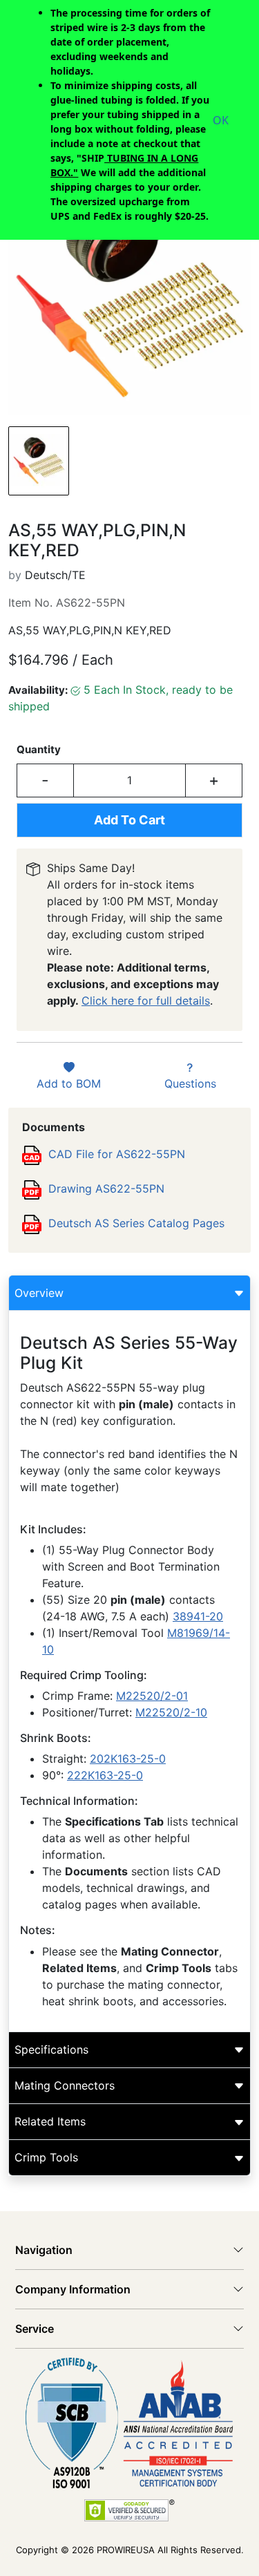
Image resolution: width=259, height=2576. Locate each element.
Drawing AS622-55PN (106, 1188)
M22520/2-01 (152, 1696)
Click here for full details (146, 1001)
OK (221, 120)
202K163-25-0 (128, 1759)
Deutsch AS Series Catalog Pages (136, 1223)
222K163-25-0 (105, 1775)
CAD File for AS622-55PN (117, 1154)
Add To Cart (129, 820)
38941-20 (198, 1616)
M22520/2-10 (171, 1712)
